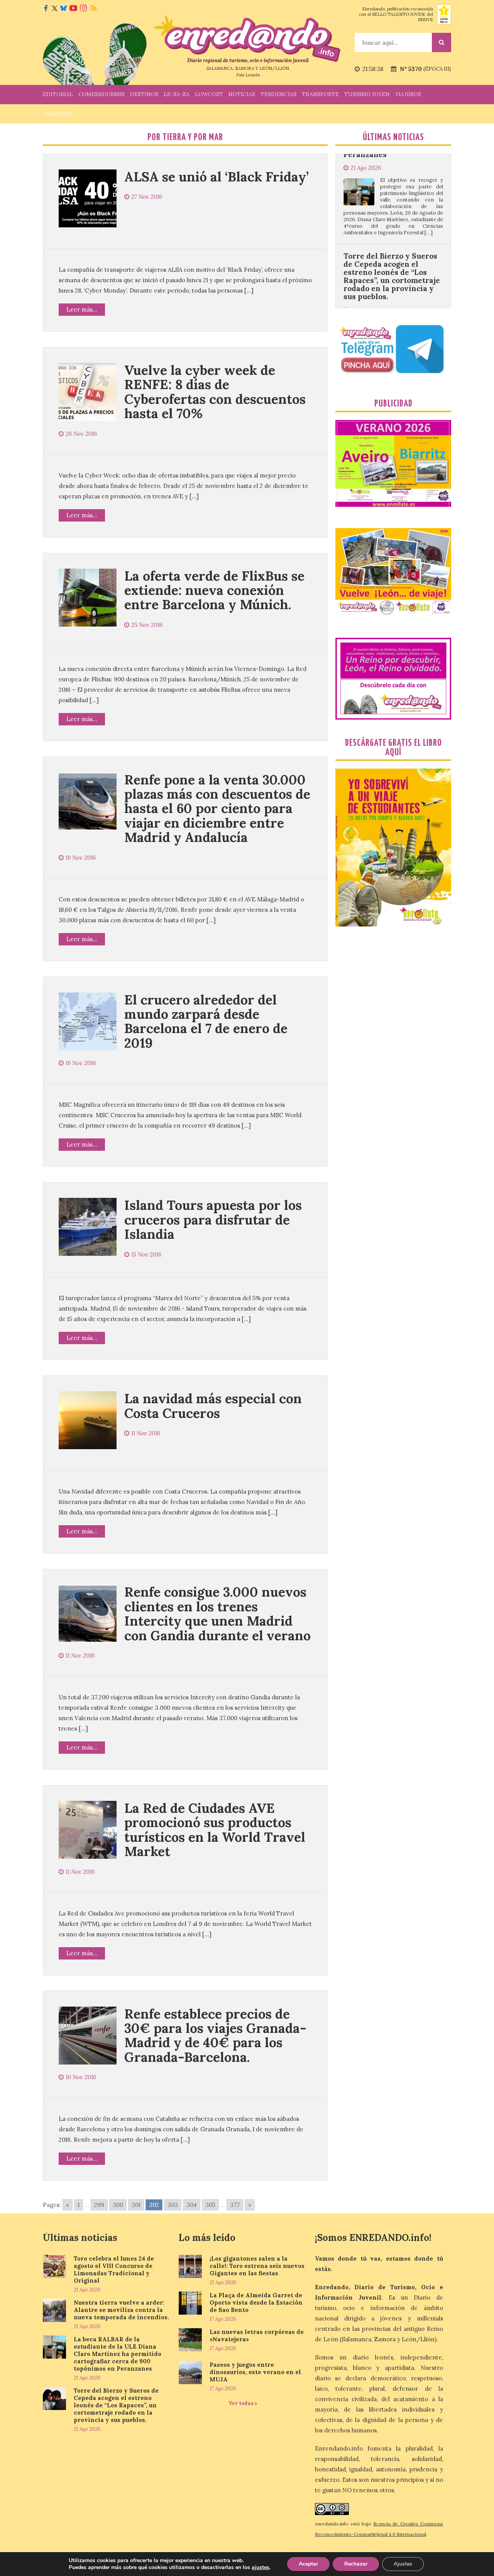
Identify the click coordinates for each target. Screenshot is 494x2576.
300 (118, 2205)
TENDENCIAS (278, 94)
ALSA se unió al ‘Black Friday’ (217, 177)
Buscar (442, 42)
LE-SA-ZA (177, 94)
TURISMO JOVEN (367, 94)
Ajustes (403, 2564)
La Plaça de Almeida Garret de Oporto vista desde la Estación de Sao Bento (256, 2302)
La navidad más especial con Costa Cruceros (213, 1406)
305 (210, 2205)
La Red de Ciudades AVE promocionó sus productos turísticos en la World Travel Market (215, 1830)
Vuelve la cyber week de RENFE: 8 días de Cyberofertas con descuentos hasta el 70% (215, 392)
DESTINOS (144, 94)
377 (235, 2205)
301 (136, 2205)
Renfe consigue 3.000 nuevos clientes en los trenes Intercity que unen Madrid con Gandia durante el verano (217, 1613)
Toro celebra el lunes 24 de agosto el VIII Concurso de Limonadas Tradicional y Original (114, 2269)
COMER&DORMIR (102, 94)
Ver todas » (243, 2403)
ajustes (261, 2568)
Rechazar (356, 2564)
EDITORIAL (58, 94)
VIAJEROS (408, 94)
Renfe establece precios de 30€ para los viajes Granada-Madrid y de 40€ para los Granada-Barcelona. (215, 2035)
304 (192, 2205)
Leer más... (82, 309)
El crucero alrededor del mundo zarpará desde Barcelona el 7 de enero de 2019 (206, 1021)
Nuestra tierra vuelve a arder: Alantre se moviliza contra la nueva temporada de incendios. (121, 2310)
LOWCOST (209, 94)
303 (173, 2205)
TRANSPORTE (320, 94)
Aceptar (308, 2564)
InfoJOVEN (57, 113)
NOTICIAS (242, 94)
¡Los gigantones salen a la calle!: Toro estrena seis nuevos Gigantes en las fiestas (257, 2266)
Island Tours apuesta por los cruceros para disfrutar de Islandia (213, 1219)
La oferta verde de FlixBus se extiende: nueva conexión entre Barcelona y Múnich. (214, 590)
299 (99, 2205)
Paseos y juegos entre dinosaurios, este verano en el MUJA (255, 2372)
